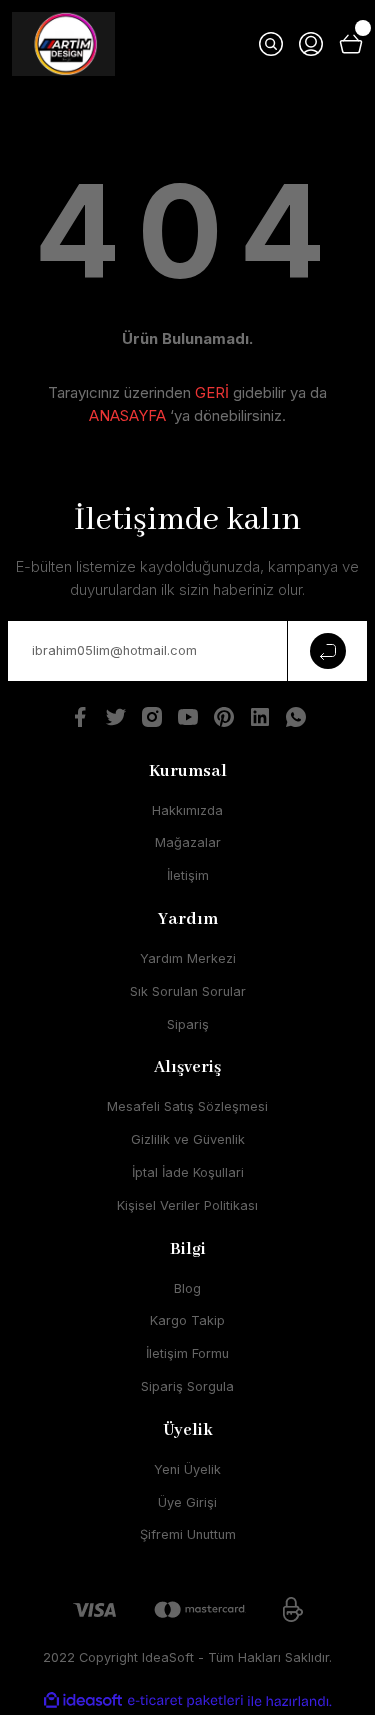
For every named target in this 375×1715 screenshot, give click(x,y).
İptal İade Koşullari (188, 1172)
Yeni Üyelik (187, 1469)
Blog (187, 1288)
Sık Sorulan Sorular (188, 991)
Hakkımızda (187, 810)
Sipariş (188, 1024)
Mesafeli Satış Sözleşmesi (187, 1106)
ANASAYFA (127, 415)
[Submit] (327, 651)
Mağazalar (188, 842)
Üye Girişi (187, 1502)
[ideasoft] (83, 1701)
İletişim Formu (187, 1353)
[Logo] (63, 44)
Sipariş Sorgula (187, 1386)
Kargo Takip (187, 1320)
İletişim (188, 875)
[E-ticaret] (185, 1700)
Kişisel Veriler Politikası (187, 1205)
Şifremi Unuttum (188, 1534)
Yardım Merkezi (188, 958)
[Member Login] (311, 44)
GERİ (212, 392)
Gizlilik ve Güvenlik (188, 1139)
